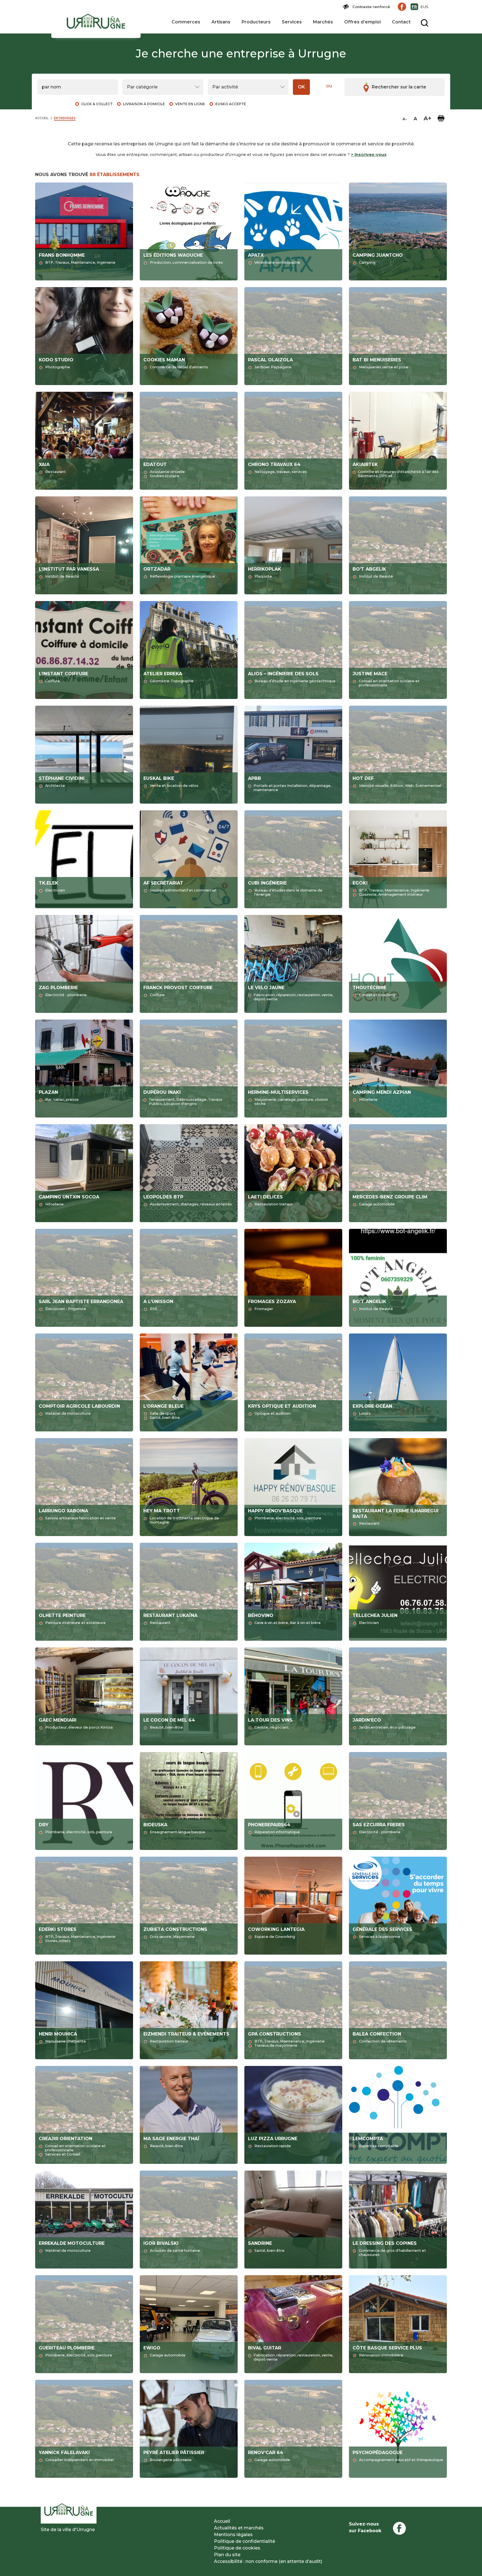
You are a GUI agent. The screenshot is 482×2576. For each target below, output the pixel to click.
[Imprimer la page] (441, 118)
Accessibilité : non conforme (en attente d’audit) (268, 2561)
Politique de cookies (237, 2548)
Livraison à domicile (144, 104)
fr (414, 7)
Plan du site (227, 2555)
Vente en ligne (190, 104)
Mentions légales (233, 2535)
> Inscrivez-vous (369, 155)
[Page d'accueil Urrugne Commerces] (96, 22)
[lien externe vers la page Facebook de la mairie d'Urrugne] (402, 7)
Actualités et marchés (239, 2528)
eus (424, 7)
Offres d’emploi (362, 22)
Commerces (186, 22)
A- (405, 119)
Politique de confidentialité (244, 2541)
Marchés (323, 22)
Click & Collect (97, 104)
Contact (401, 22)
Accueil (222, 2521)
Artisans (221, 22)
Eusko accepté (231, 104)
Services (292, 22)
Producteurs (256, 22)
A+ (427, 118)
